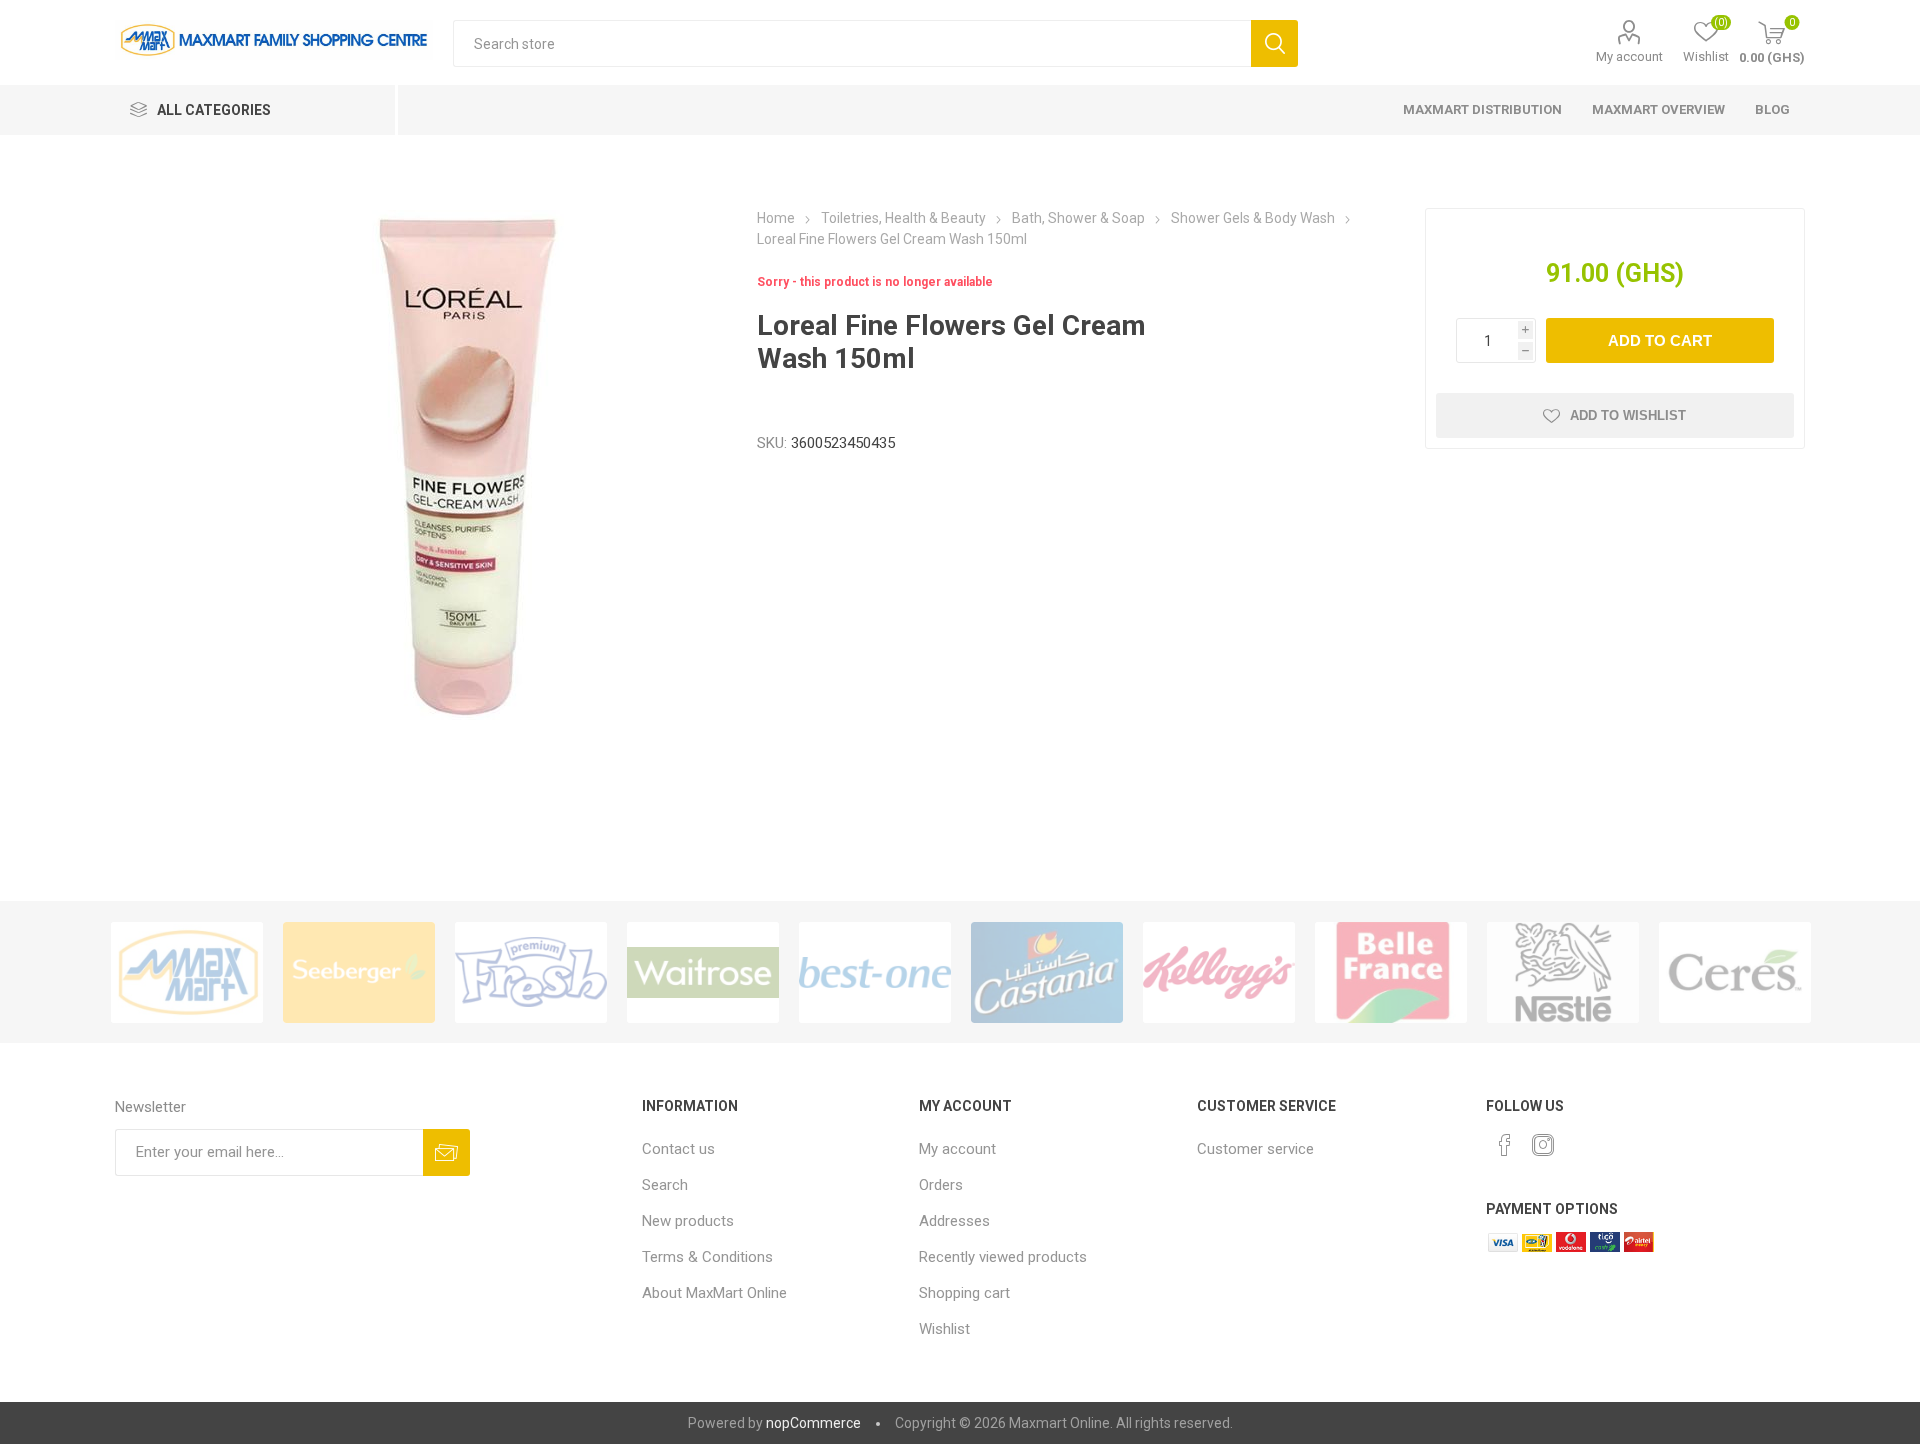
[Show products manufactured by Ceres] (1735, 972)
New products (688, 1221)
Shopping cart (964, 1293)
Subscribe (446, 1152)
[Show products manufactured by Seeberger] (359, 972)
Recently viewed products (1003, 1257)
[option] (187, 972)
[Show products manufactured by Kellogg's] (1219, 972)
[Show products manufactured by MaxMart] (187, 972)
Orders (941, 1185)
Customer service (1255, 1149)
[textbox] (852, 43)
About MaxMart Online (714, 1293)
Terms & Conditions (707, 1257)
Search (1274, 43)
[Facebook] (1505, 1145)
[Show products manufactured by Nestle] (1563, 972)
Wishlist (944, 1329)
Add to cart (1660, 340)
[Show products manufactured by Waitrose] (703, 972)
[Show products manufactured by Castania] (1047, 972)
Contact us (678, 1149)
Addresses (954, 1221)
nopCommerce (813, 1423)
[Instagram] (1543, 1145)
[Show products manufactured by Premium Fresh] (531, 972)
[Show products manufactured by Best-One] (875, 972)
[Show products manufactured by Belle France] (1391, 972)
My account (1629, 56)
